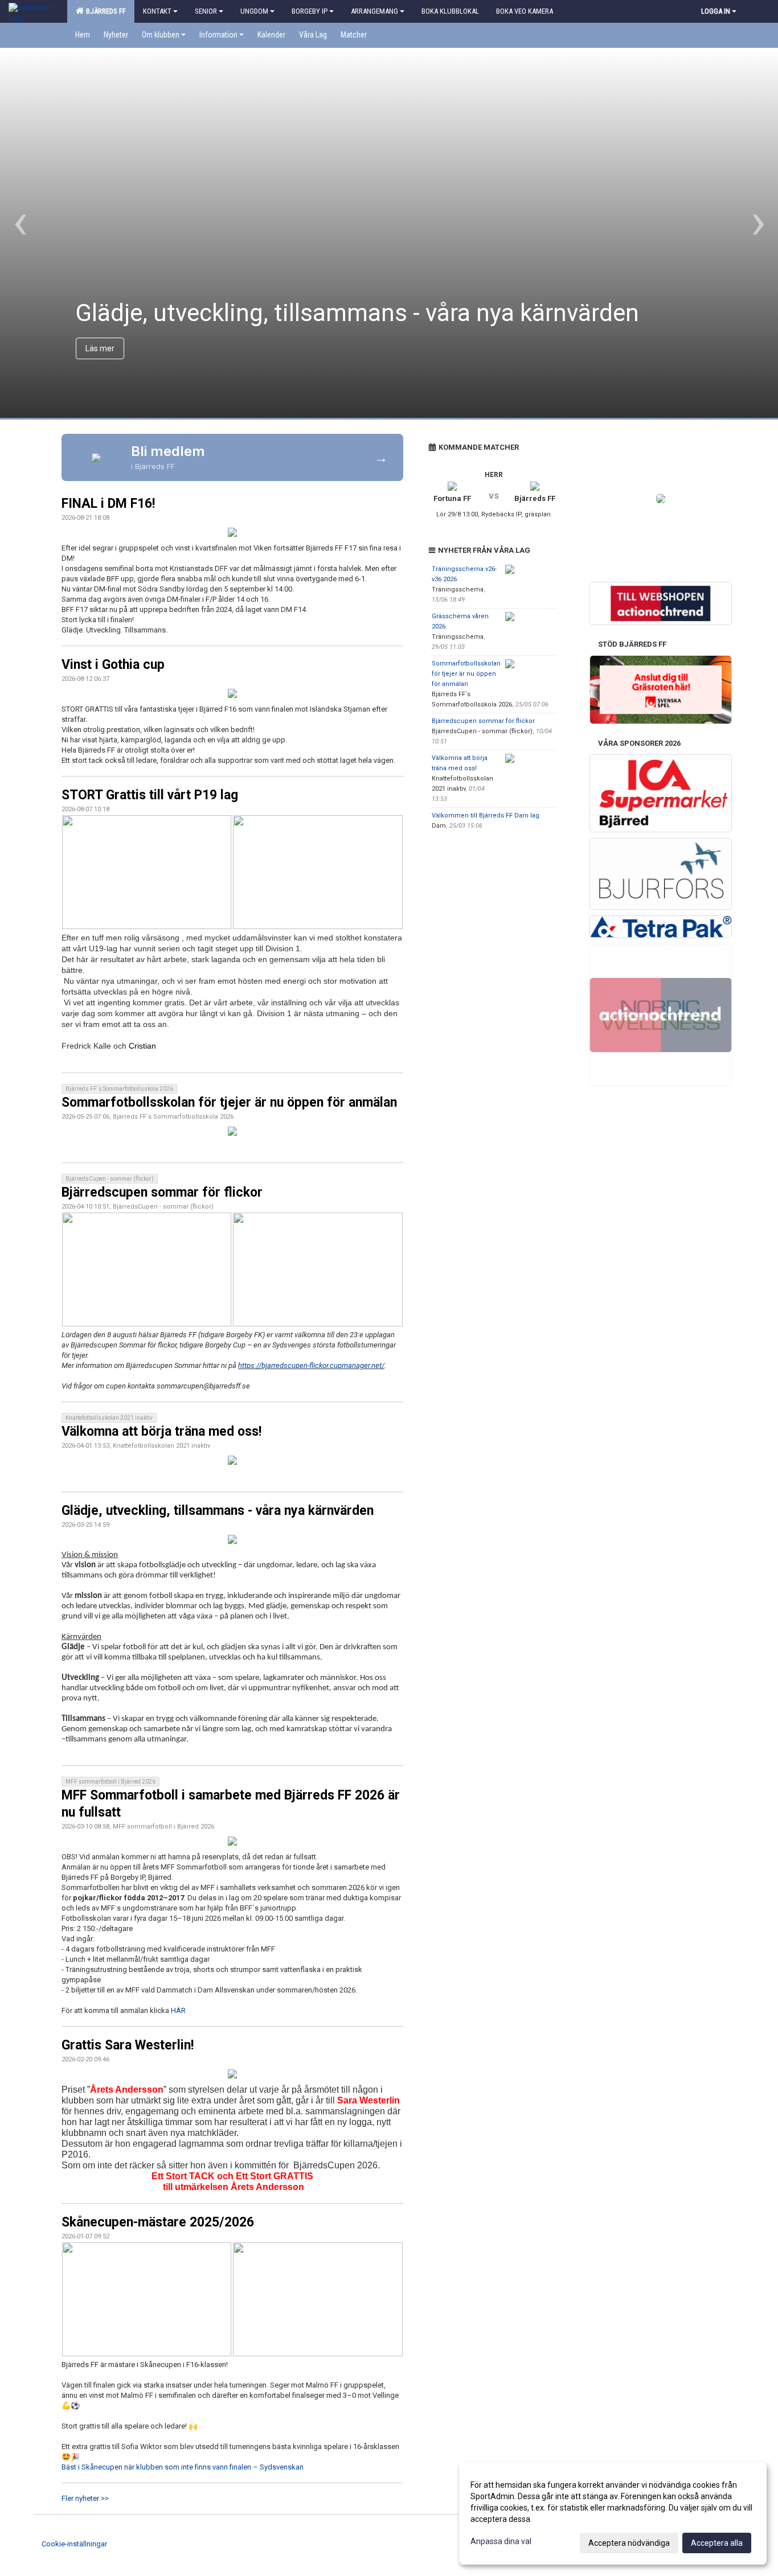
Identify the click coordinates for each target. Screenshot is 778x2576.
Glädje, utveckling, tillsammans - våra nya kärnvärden (218, 1511)
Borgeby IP (310, 11)
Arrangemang (374, 11)
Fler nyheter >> (85, 2498)
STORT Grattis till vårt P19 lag (150, 795)
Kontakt (157, 11)
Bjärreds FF (104, 11)
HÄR (178, 2010)
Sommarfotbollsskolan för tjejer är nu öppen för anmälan (229, 1102)
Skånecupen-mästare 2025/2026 (158, 2222)
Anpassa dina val (501, 2541)
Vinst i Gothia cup (113, 665)
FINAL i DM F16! (108, 504)
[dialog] (613, 2513)
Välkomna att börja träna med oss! (161, 1431)
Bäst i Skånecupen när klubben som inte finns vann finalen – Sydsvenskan (183, 2467)
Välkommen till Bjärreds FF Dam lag (486, 815)
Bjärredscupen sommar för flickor (162, 1192)
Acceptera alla (717, 2543)
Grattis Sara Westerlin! (128, 2045)
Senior (206, 11)
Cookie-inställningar (74, 2544)
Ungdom (254, 11)
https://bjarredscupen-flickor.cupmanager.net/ (311, 1365)
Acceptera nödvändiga (629, 2543)
